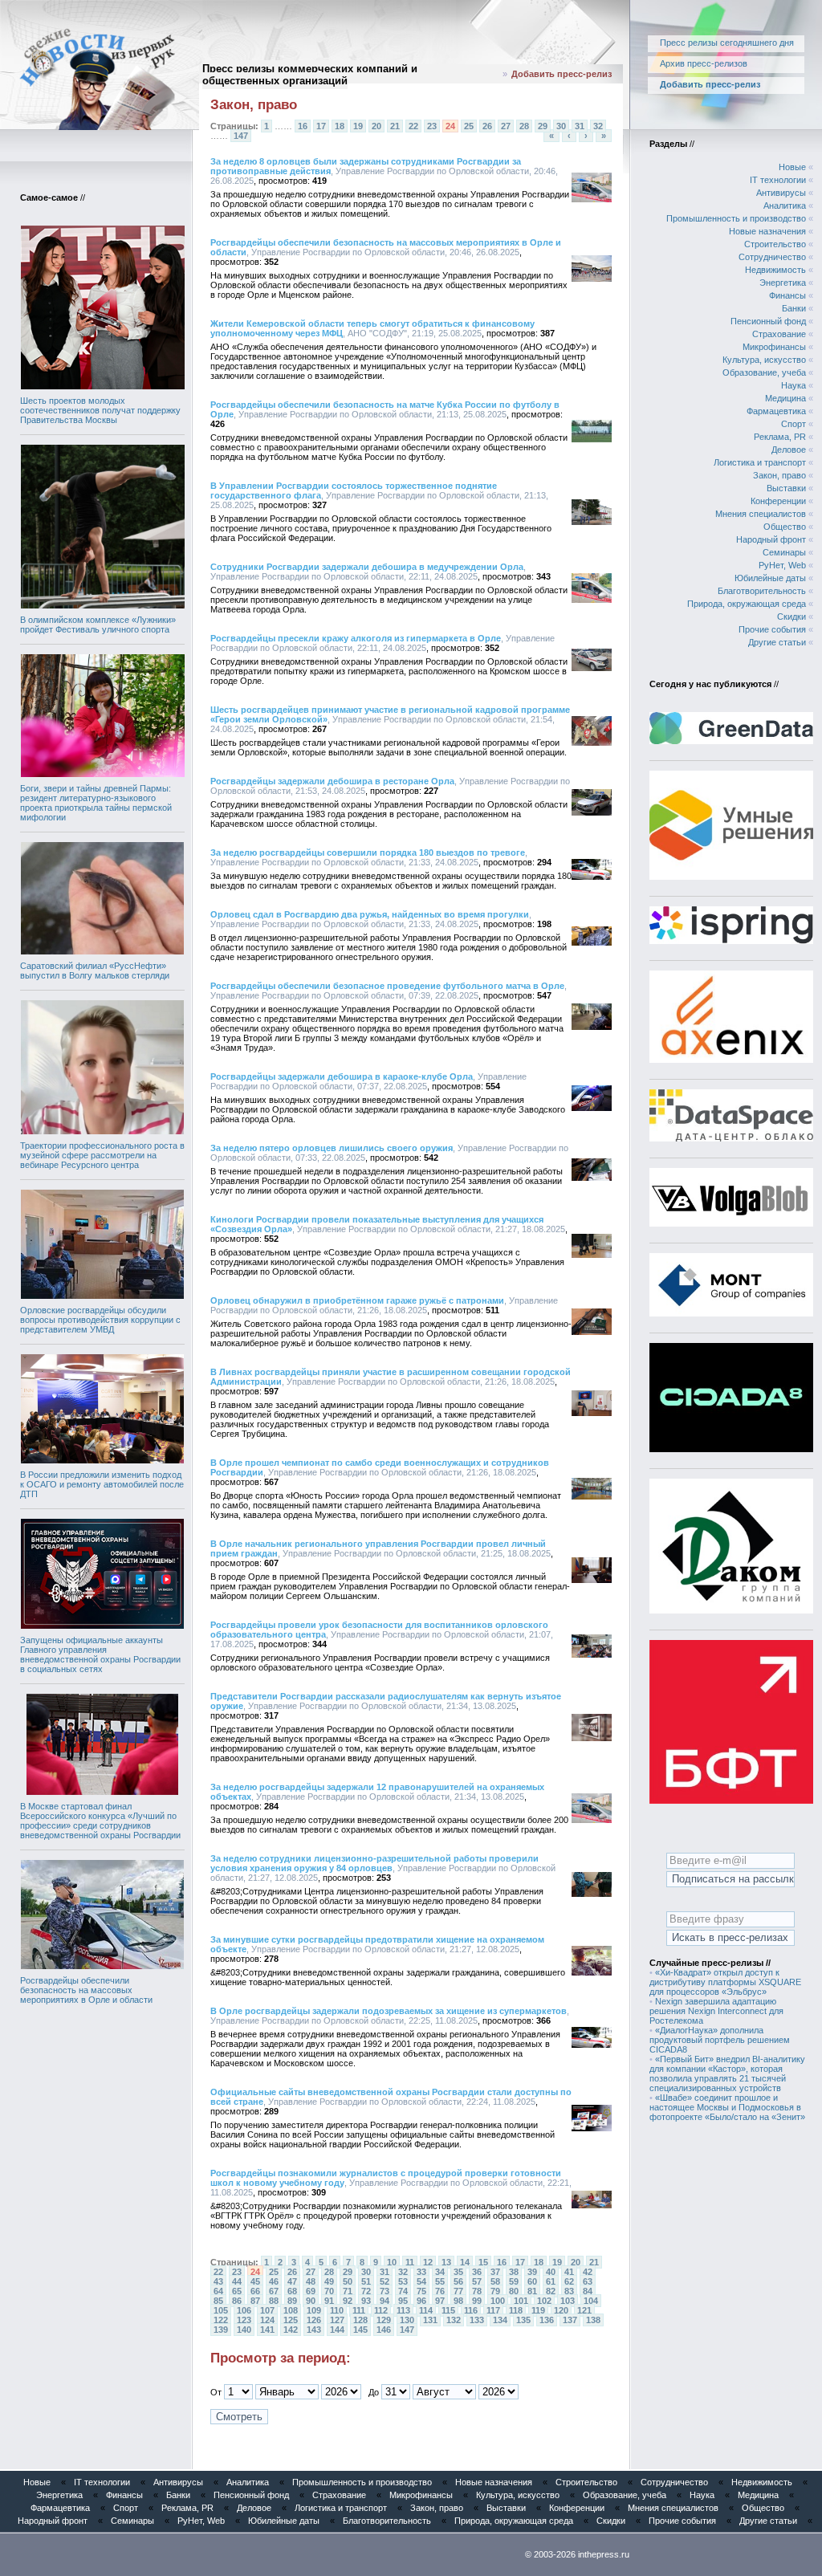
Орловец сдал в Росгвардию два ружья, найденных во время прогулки (370, 914)
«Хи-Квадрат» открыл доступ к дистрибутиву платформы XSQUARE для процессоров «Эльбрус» (725, 1982)
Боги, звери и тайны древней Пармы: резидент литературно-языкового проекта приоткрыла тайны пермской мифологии (96, 803)
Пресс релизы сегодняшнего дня (727, 43)
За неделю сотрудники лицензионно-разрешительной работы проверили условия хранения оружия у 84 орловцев (374, 1863)
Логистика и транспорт (760, 462)
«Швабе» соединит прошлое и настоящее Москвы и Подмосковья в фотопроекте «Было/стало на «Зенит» (727, 2107)
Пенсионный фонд (768, 321)
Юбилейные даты (770, 578)
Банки (794, 308)
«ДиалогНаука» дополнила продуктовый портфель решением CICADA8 (720, 2040)
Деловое (789, 450)
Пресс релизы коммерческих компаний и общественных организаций (310, 75)
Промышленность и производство (736, 218)
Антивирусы (781, 193)
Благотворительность (762, 591)
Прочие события (772, 629)
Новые (792, 167)
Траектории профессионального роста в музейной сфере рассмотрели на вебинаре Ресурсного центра (102, 1155)
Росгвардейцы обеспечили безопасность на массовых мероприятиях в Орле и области (86, 1990)
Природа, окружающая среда (747, 604)
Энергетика (783, 283)
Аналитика (785, 206)
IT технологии (778, 180)
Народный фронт (771, 539)
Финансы (787, 295)
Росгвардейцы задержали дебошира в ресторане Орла (332, 781)
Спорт (794, 424)
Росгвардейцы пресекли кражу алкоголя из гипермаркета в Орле (356, 638)
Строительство (775, 244)
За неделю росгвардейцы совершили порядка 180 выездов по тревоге (368, 853)
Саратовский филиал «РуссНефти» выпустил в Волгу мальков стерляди (95, 971)
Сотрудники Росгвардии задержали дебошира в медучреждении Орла (367, 567)
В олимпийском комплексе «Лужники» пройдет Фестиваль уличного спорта (98, 625)
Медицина (785, 398)
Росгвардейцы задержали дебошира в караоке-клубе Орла (342, 1076)
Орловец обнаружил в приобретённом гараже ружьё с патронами (357, 1300)
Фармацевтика (776, 411)
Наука (794, 385)
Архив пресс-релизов (704, 63)
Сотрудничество (772, 257)
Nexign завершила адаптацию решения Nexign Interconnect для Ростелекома (716, 2011)
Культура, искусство (764, 360)
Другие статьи (777, 642)
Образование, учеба (764, 372)
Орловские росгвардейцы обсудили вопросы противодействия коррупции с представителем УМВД (100, 1320)
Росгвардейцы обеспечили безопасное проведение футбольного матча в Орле (387, 986)
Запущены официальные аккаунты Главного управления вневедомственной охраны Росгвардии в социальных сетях (100, 1654)
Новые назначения (767, 231)
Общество (785, 527)
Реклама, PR (780, 437)
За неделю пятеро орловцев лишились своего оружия (332, 1148)
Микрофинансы (774, 347)
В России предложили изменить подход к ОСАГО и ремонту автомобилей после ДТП (102, 1484)
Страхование (779, 334)
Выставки (786, 488)
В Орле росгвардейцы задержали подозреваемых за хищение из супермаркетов (389, 2011)
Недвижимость (775, 270)
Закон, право (779, 475)
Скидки (791, 617)
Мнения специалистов (761, 514)
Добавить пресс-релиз (562, 74)
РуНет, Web (782, 565)
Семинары (784, 552)
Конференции (778, 501)
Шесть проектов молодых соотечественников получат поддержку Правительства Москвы (100, 410)
